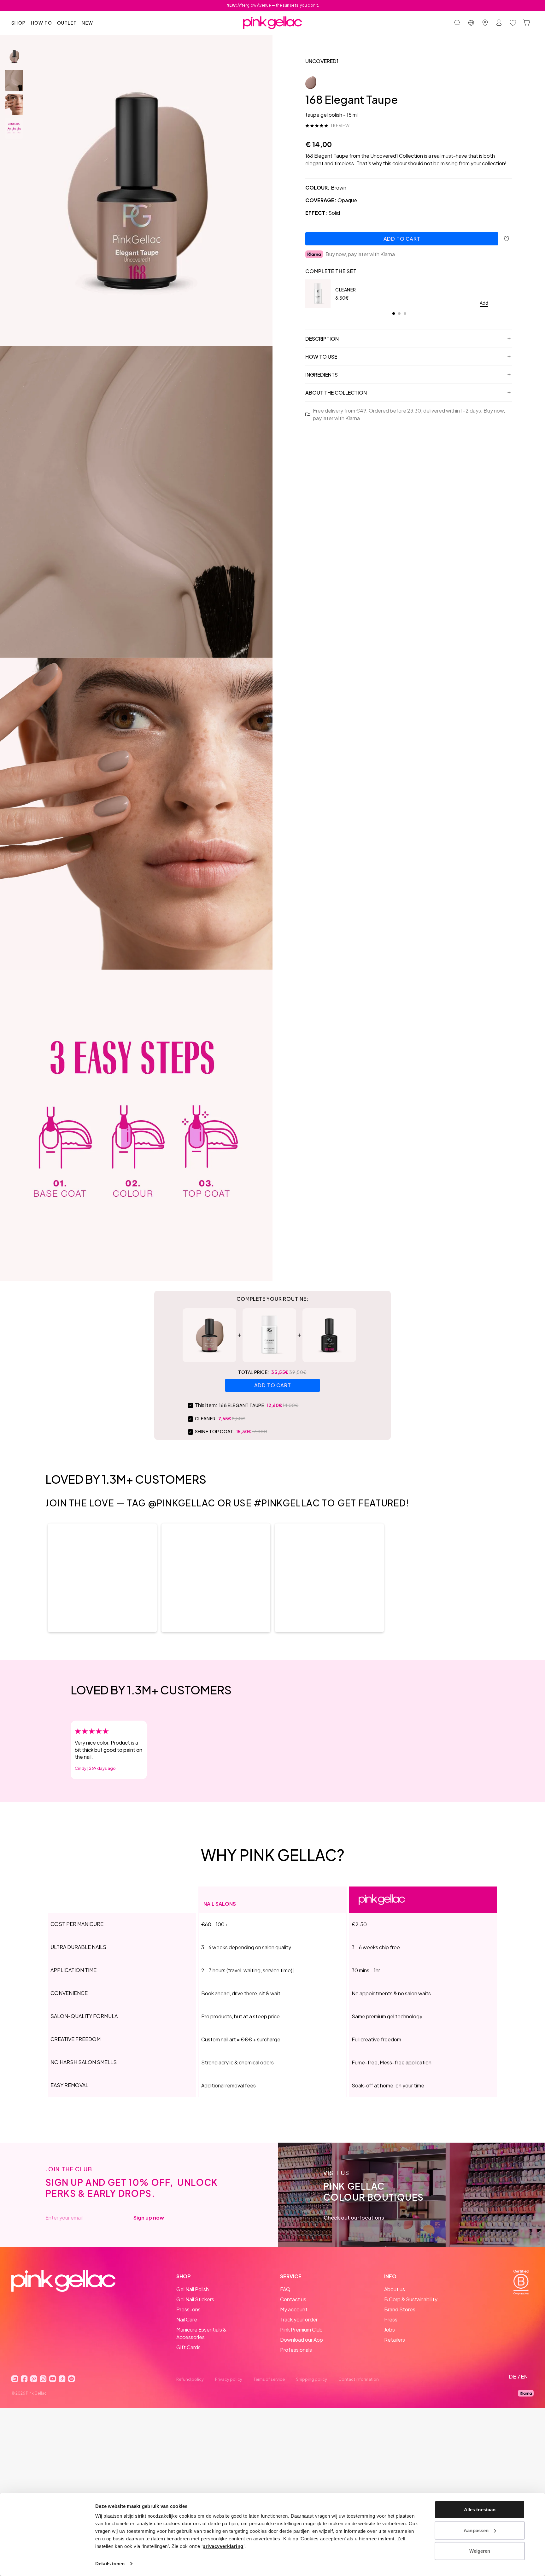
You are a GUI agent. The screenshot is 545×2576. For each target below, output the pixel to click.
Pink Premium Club (301, 2330)
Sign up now (149, 2218)
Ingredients (322, 375)
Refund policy (190, 2379)
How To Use (321, 357)
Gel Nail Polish (193, 2289)
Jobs (390, 2330)
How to (41, 23)
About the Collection (336, 393)
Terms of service (269, 2379)
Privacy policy (229, 2379)
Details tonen (110, 2564)
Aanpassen (476, 2530)
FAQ (285, 2289)
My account (294, 2309)
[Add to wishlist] (507, 239)
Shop (19, 23)
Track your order (299, 2319)
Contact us (293, 2299)
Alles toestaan (480, 2510)
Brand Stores (400, 2309)
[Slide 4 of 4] (14, 128)
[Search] (457, 23)
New (87, 23)
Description (322, 339)
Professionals (296, 2350)
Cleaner (346, 290)
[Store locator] (485, 23)
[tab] (394, 314)
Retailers (395, 2340)
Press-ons (188, 2309)
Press (391, 2319)
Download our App (302, 2340)
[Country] (471, 23)
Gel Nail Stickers (195, 2299)
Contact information (359, 2379)
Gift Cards (188, 2347)
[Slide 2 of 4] (14, 80)
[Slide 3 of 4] (14, 104)
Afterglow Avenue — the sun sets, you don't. (273, 5)
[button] (102, 1578)
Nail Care (187, 2319)
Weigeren (480, 2551)
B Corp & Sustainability (411, 2299)
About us (395, 2289)
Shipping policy (312, 2379)
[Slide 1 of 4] (14, 56)
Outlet (67, 23)
